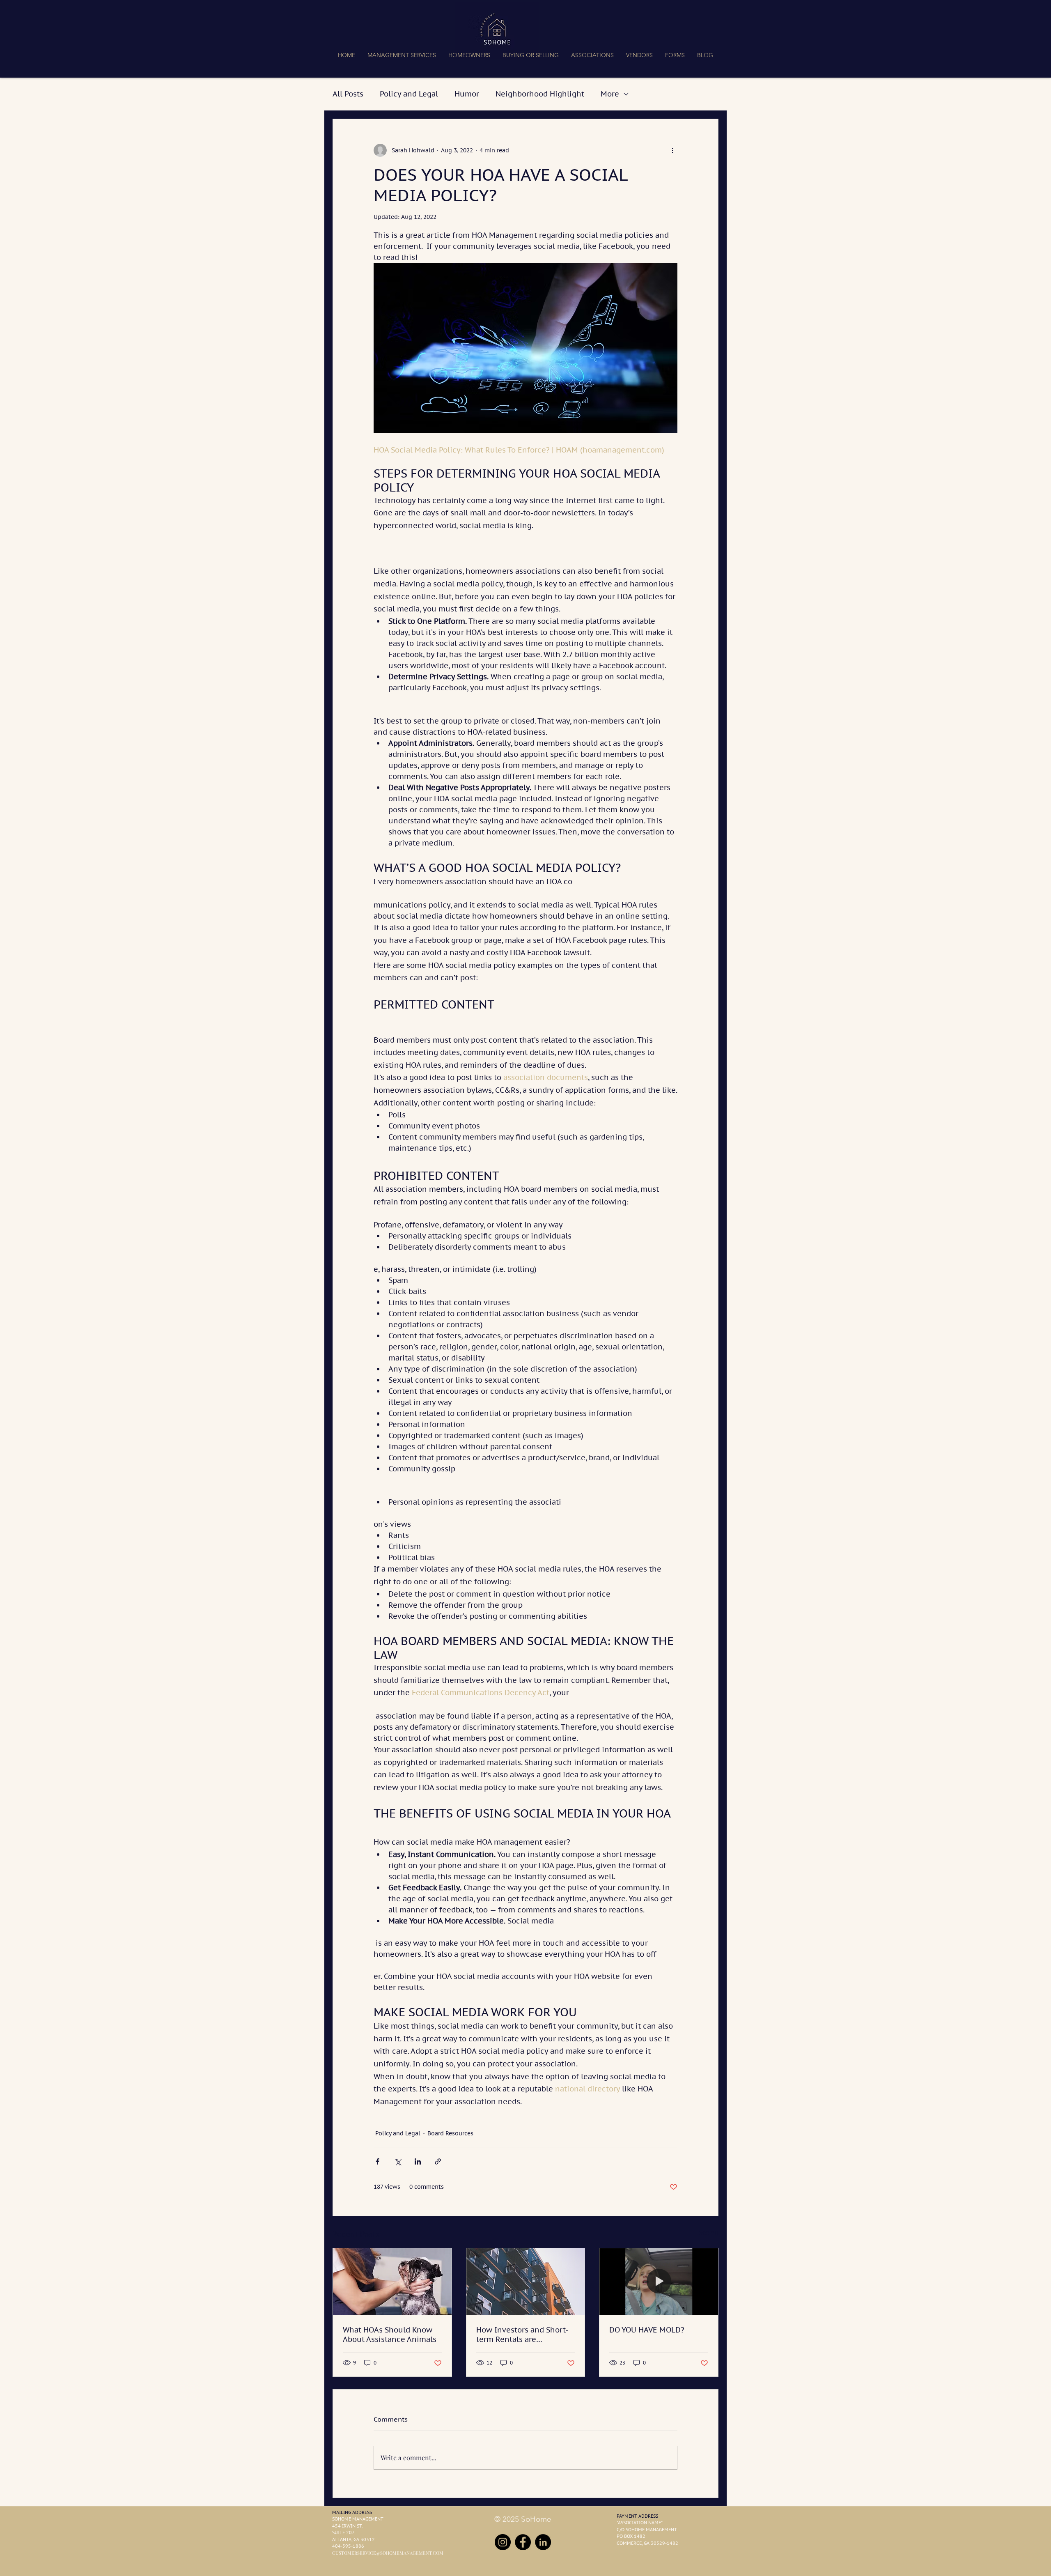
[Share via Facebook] (377, 2161)
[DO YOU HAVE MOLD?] (659, 2282)
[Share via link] (438, 2161)
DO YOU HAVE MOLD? (647, 2330)
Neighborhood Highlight (540, 94)
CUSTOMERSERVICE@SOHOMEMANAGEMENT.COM (388, 2553)
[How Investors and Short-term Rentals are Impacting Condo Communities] (526, 2282)
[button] (402, 55)
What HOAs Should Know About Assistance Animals (390, 2335)
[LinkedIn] (543, 2542)
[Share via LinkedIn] (418, 2161)
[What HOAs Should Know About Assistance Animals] (392, 2282)
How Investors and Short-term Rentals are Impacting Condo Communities (522, 2335)
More (610, 94)
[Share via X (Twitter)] (398, 2161)
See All (709, 2233)
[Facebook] (523, 2542)
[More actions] (672, 150)
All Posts (348, 94)
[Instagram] (503, 2542)
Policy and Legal (409, 94)
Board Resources (450, 2133)
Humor (467, 94)
